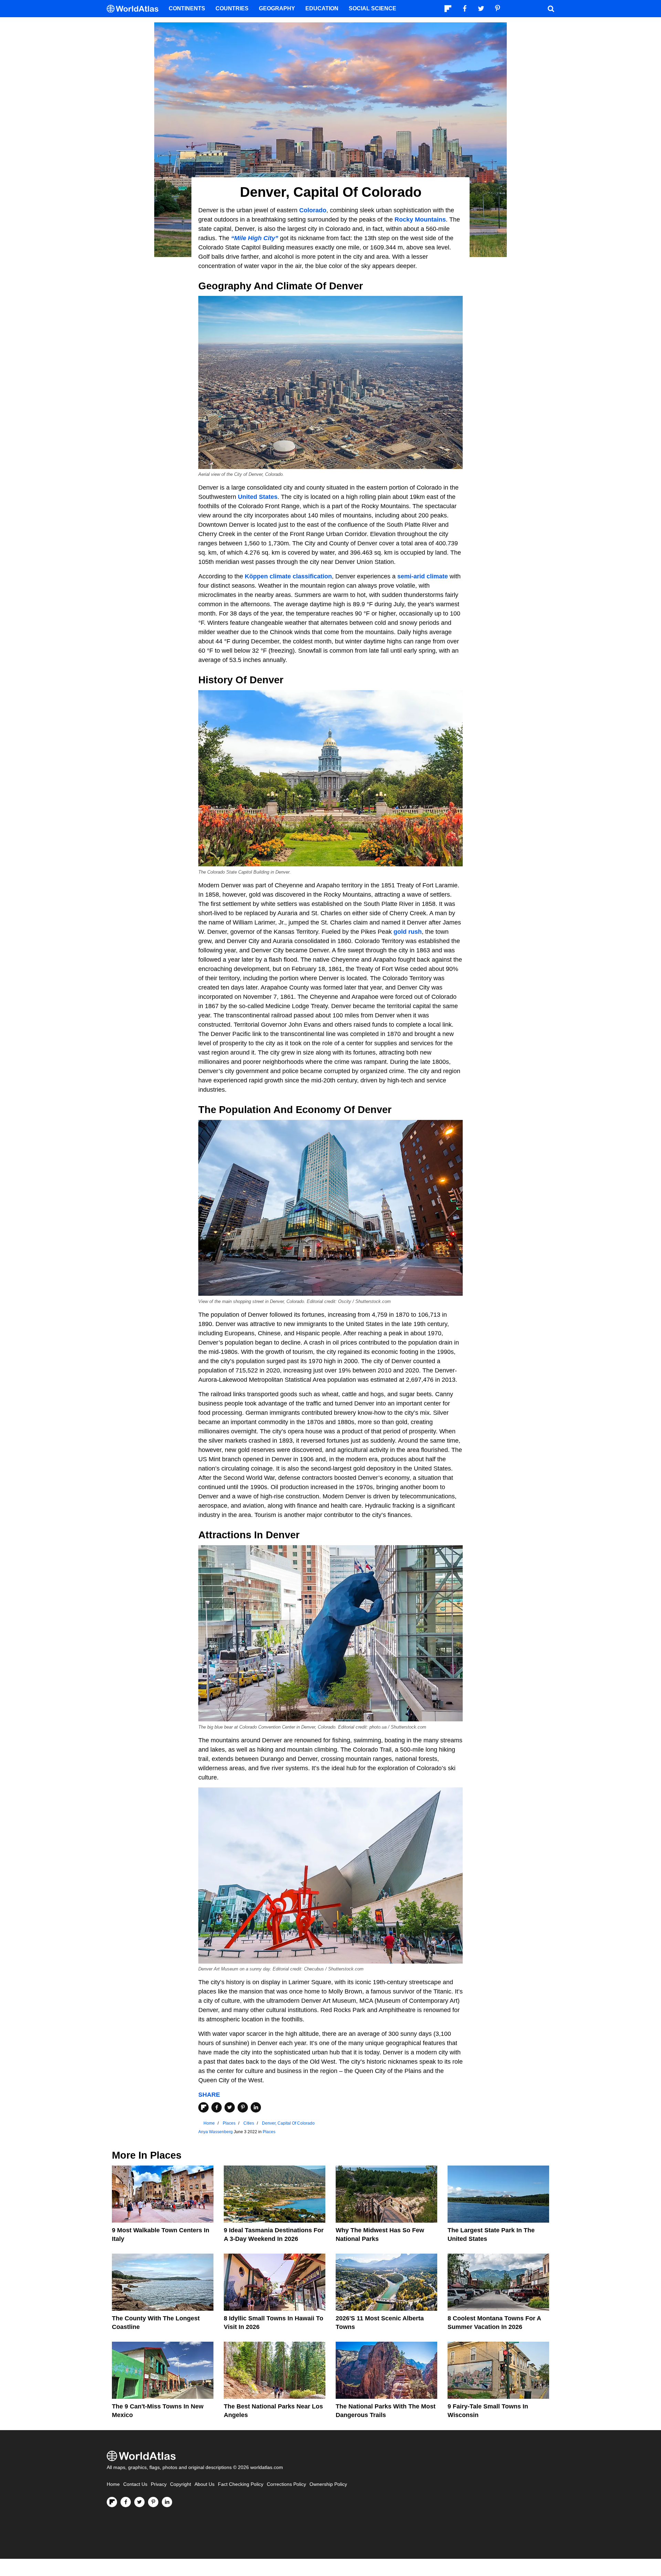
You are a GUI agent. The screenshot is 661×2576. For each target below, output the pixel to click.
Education (322, 8)
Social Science (373, 8)
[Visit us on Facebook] (126, 2502)
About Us (204, 2484)
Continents (187, 8)
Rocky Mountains (420, 220)
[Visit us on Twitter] (139, 2502)
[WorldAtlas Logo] (135, 9)
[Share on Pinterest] (243, 2107)
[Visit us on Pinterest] (153, 2502)
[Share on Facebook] (217, 2107)
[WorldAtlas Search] (551, 9)
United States (258, 497)
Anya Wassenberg (216, 2132)
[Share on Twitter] (230, 2107)
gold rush (408, 932)
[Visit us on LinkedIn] (167, 2502)
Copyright (181, 2484)
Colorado (313, 210)
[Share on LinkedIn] (256, 2107)
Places (269, 2132)
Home (113, 2484)
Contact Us (135, 2484)
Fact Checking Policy (241, 2484)
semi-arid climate (423, 576)
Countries (232, 8)
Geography (277, 8)
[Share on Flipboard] (203, 2107)
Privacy (159, 2484)
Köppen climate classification (288, 576)
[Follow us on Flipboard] (112, 2502)
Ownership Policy (328, 2484)
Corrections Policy (286, 2484)
